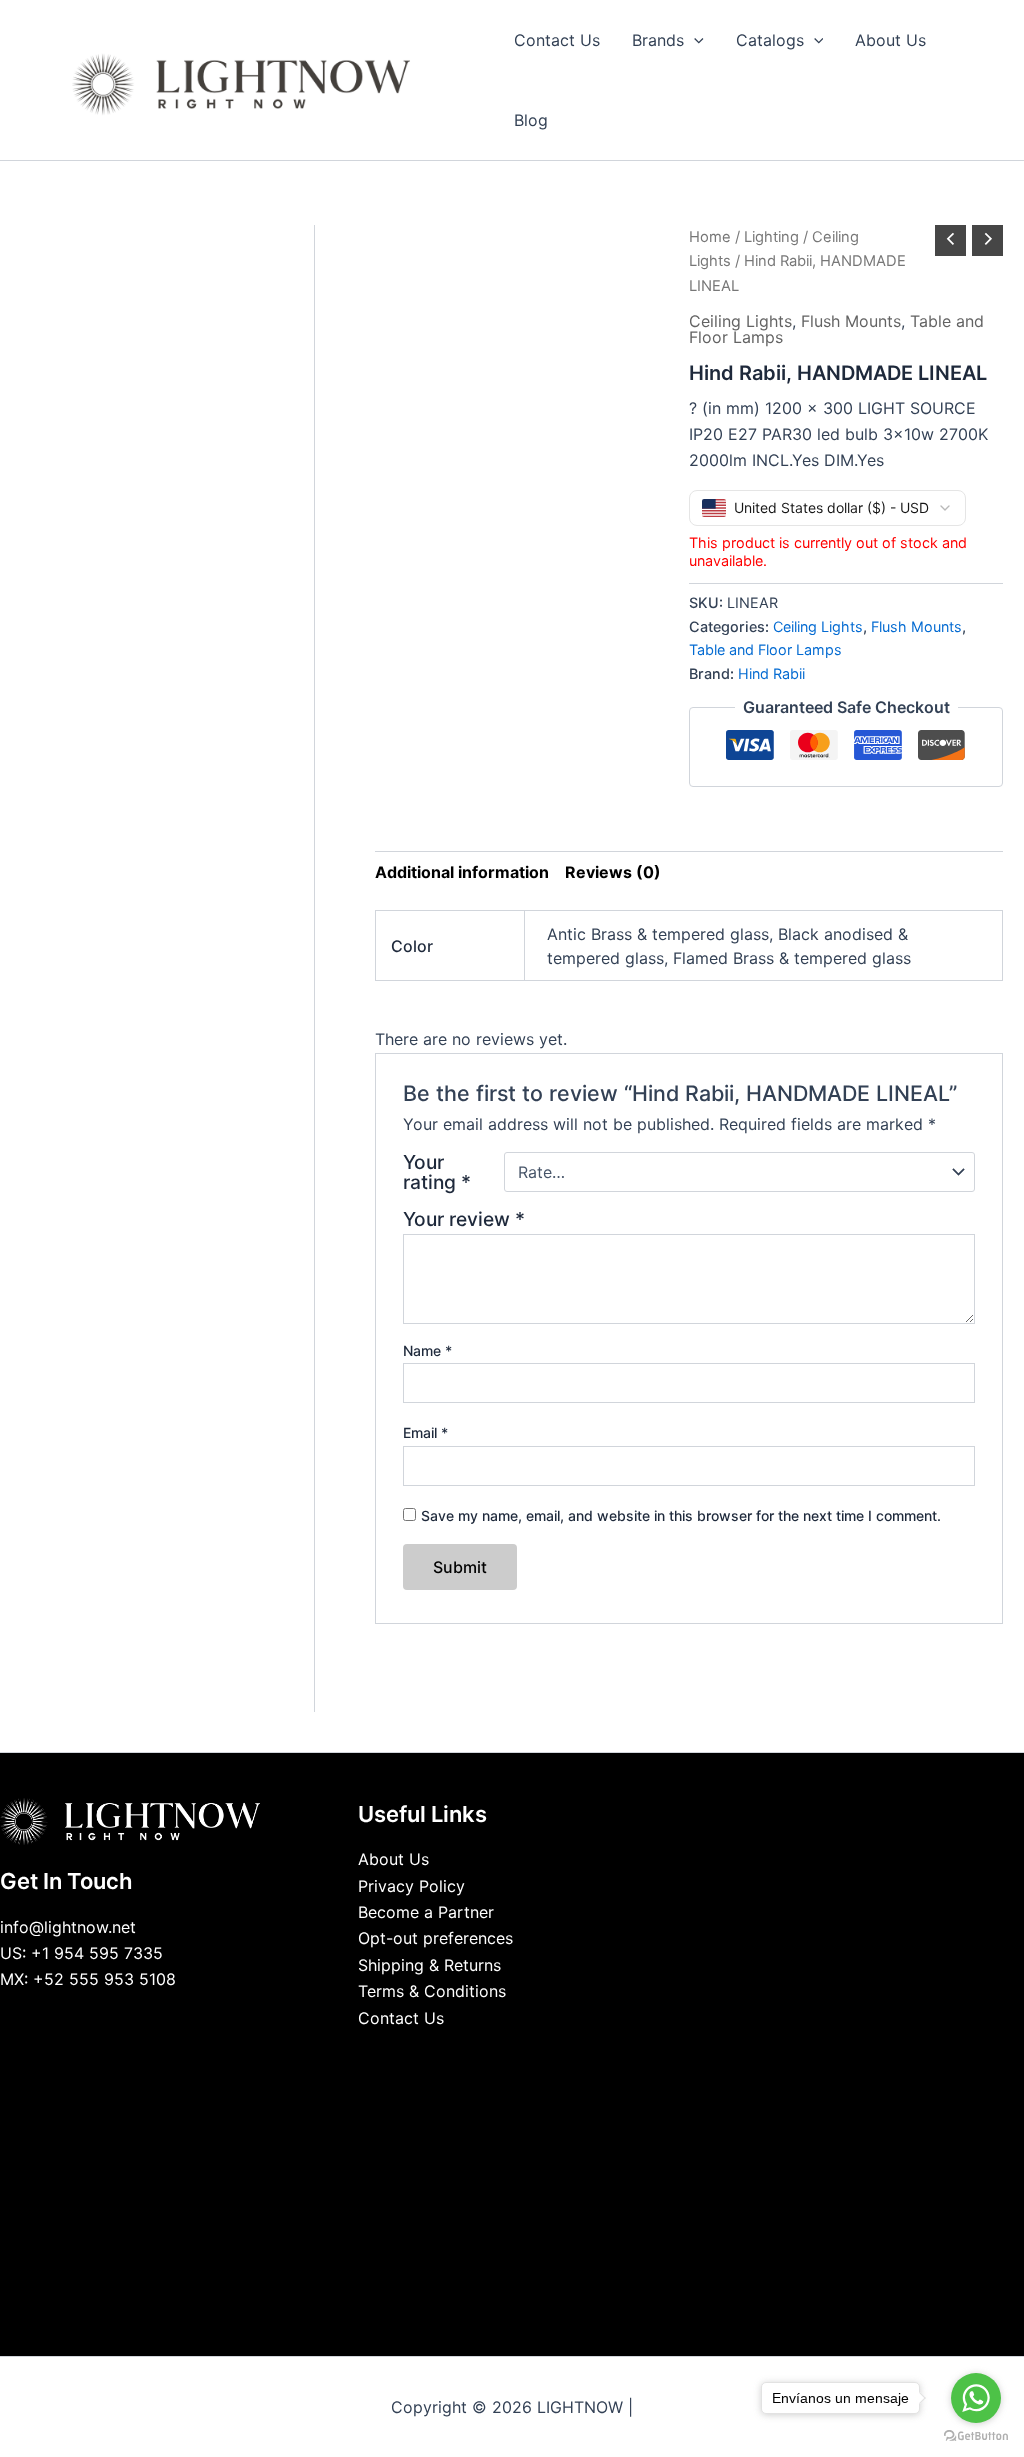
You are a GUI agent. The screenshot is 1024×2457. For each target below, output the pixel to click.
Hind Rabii (771, 673)
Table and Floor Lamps (765, 649)
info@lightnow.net (68, 1927)
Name (427, 1350)
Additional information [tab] (462, 872)
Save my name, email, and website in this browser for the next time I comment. (681, 1515)
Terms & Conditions (432, 1991)
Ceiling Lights (740, 321)
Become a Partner (426, 1912)
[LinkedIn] (497, 2056)
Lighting (771, 237)
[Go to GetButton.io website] (976, 2436)
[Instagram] (527, 2056)
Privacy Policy (411, 1886)
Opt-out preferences (435, 1938)
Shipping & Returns (429, 1965)
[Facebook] (467, 2056)
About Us (393, 1859)
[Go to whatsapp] (976, 2398)
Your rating (437, 1172)
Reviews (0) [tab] (613, 872)
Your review (464, 1219)
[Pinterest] (557, 2056)
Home (710, 237)
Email (425, 1432)
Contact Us (401, 2018)
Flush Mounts (851, 321)
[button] (694, 40)
